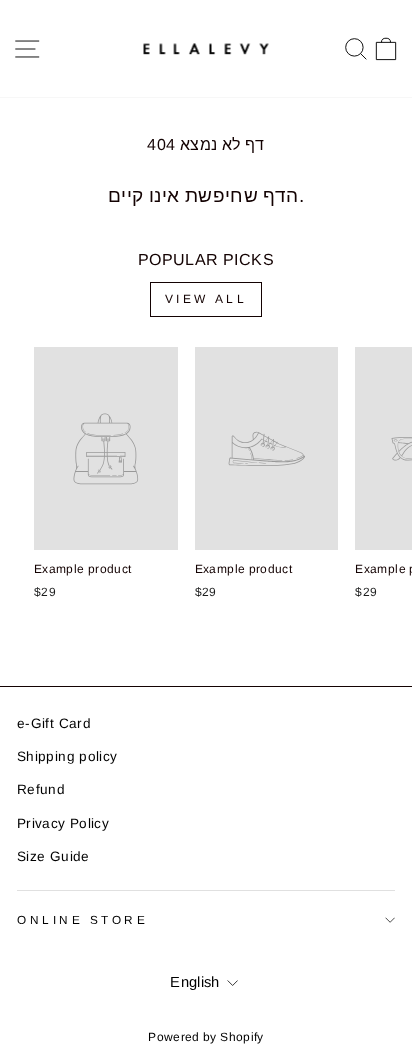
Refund (41, 789)
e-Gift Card (54, 723)
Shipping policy (67, 756)
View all (206, 299)
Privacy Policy (63, 823)
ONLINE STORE (82, 919)
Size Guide (53, 856)
